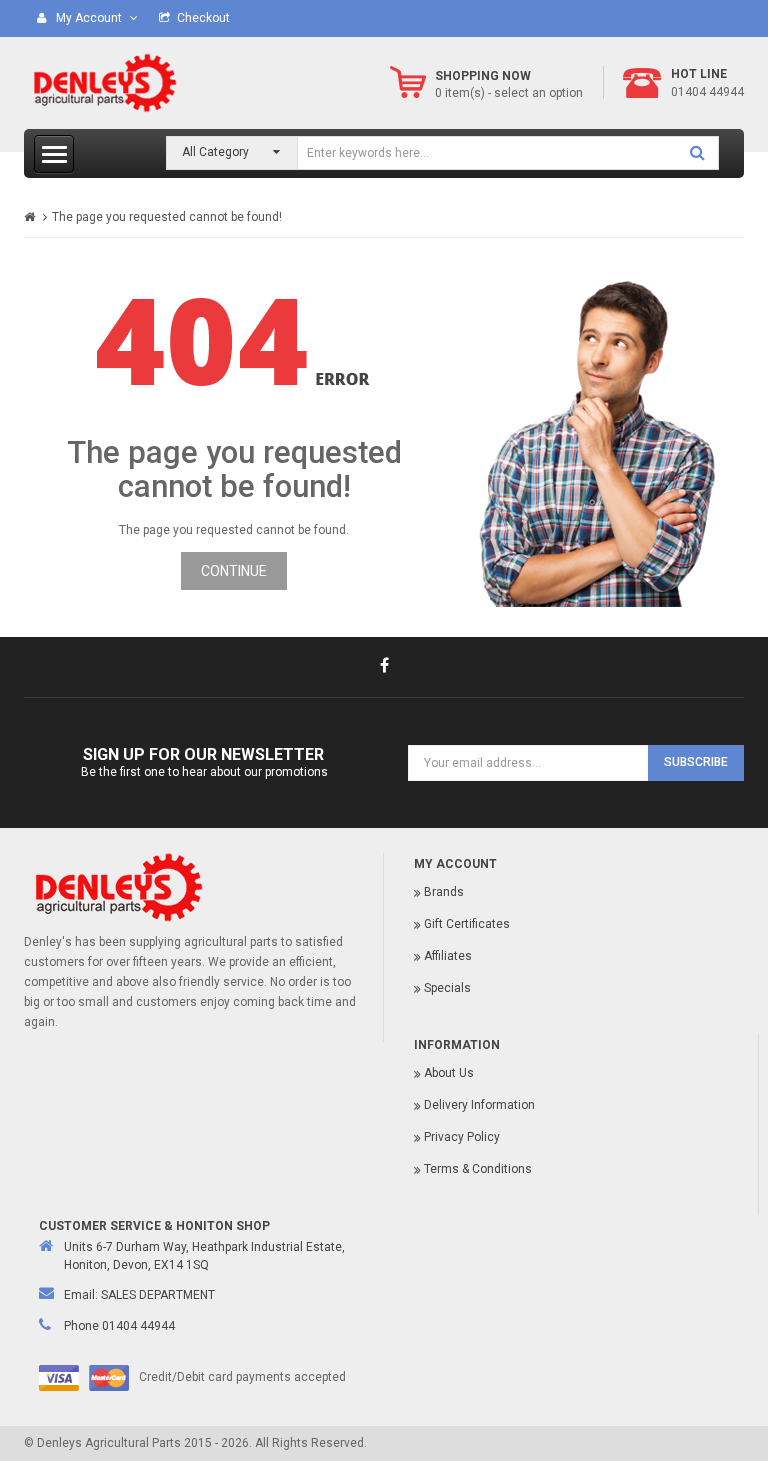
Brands (444, 892)
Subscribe (696, 762)
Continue (234, 571)
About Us (449, 1073)
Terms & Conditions (478, 1169)
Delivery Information (479, 1105)
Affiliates (448, 956)
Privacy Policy (462, 1137)
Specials (447, 988)
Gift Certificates (467, 924)
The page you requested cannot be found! (167, 217)
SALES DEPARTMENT (158, 1295)
